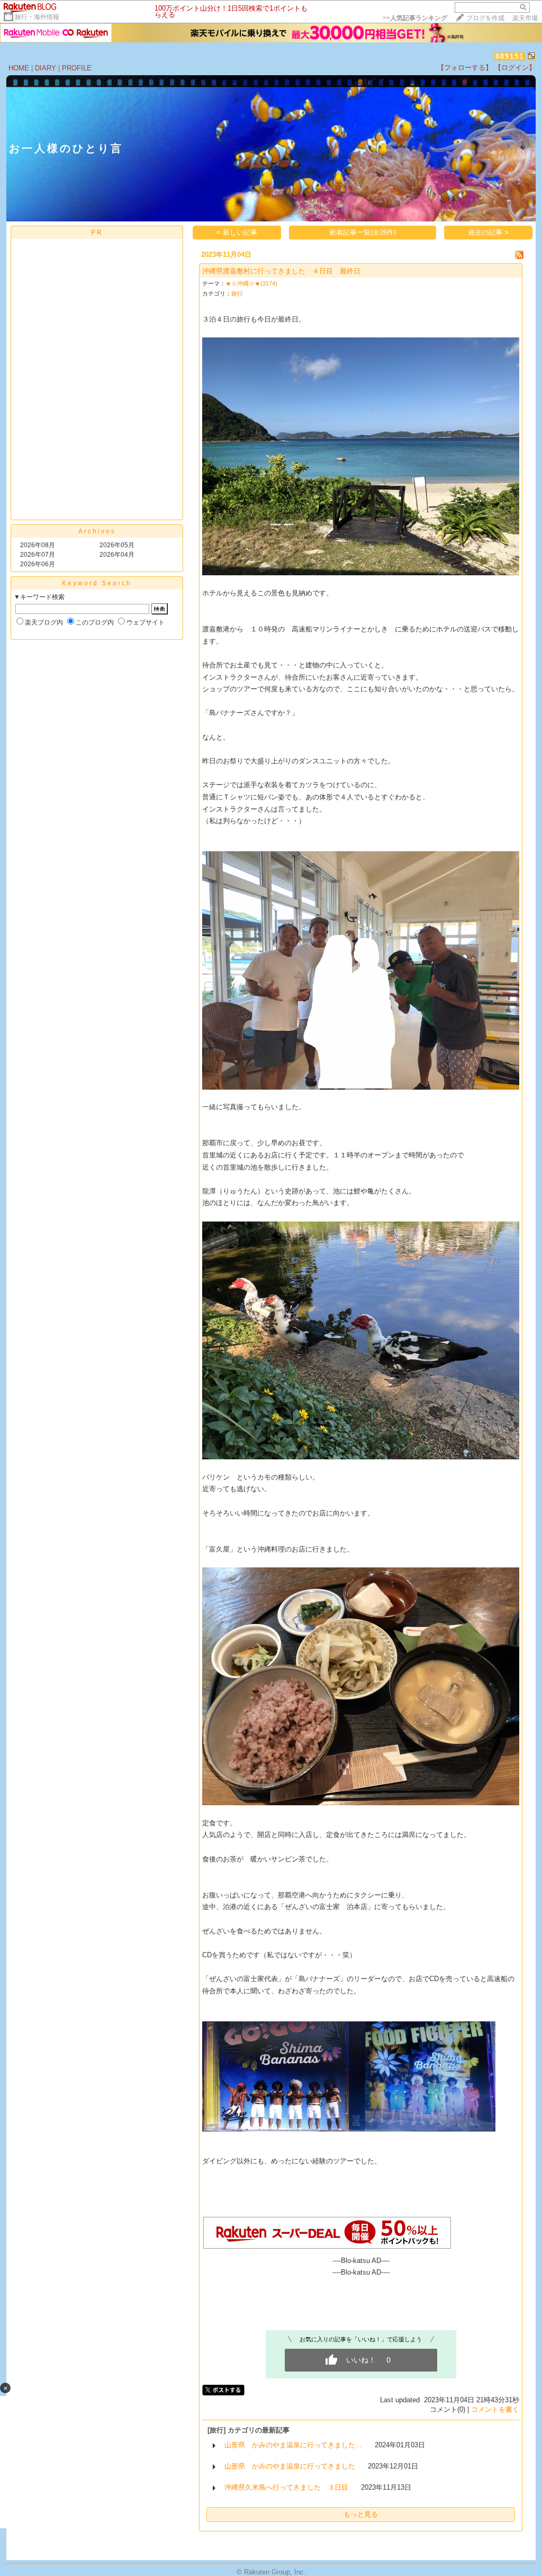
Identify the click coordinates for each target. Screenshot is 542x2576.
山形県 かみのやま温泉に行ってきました (290, 2466)
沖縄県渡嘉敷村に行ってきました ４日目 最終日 (281, 271)
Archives (97, 531)
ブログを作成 (485, 18)
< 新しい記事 (237, 232)
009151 (510, 56)
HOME (19, 68)
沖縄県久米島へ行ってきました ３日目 (286, 2487)
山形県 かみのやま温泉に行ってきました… (293, 2445)
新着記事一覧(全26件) (363, 232)
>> (415, 18)
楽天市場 (525, 18)
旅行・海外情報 (37, 17)
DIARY (46, 68)
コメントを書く (495, 2409)
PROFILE (77, 68)
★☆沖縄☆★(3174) (251, 283)
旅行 (237, 293)
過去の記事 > (488, 232)
